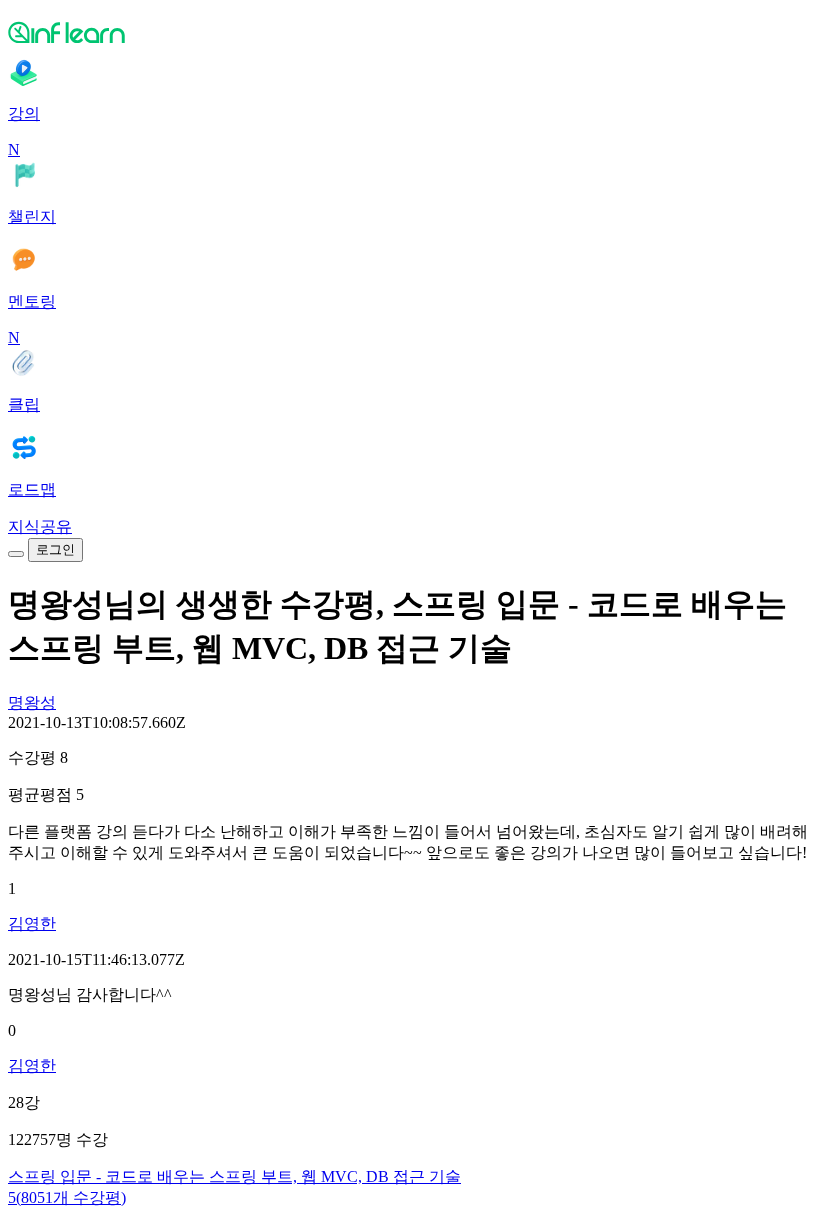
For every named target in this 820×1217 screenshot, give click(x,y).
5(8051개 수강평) (67, 1197)
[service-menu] (16, 554)
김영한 (32, 923)
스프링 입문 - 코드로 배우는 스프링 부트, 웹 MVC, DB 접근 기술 (234, 1176)
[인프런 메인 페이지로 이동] (410, 32)
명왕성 (32, 702)
